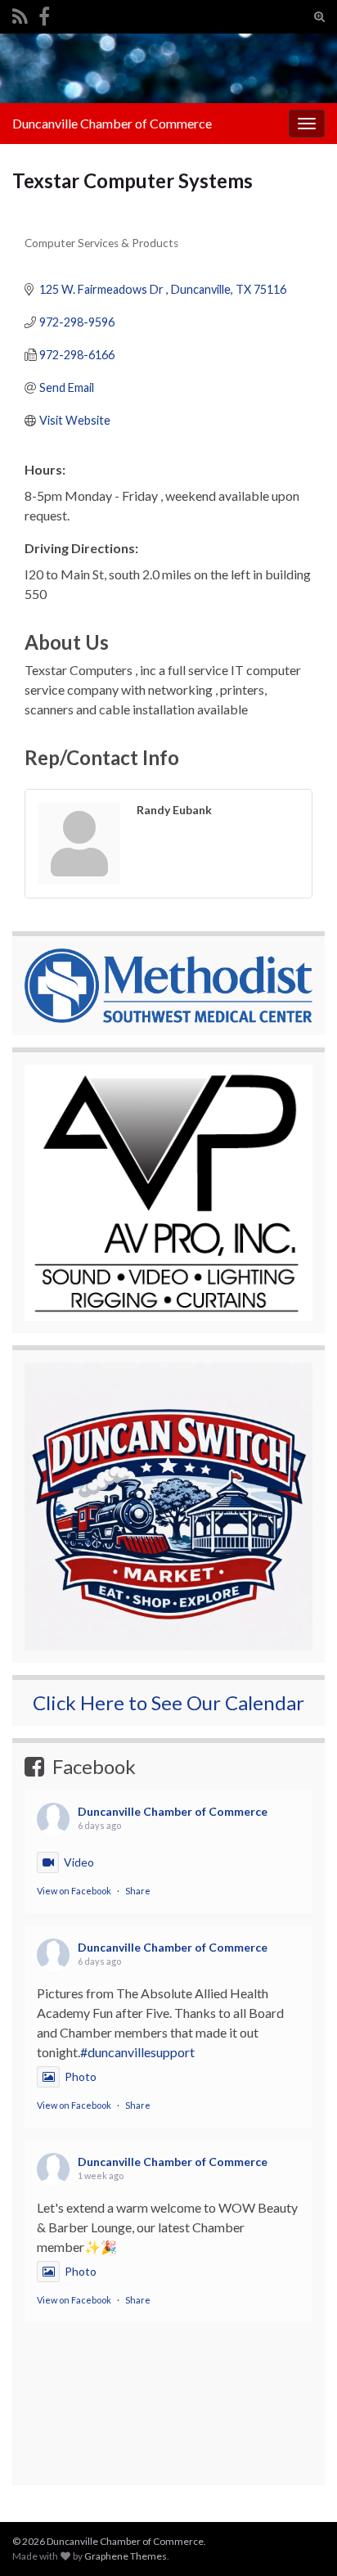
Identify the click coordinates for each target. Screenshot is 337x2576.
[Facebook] (44, 14)
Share (138, 1891)
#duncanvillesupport (137, 2052)
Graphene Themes (126, 2556)
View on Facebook (74, 1891)
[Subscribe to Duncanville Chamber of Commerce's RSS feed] (20, 14)
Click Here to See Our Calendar (168, 1702)
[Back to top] (300, 2479)
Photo (81, 2076)
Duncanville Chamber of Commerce (112, 123)
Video (79, 1862)
